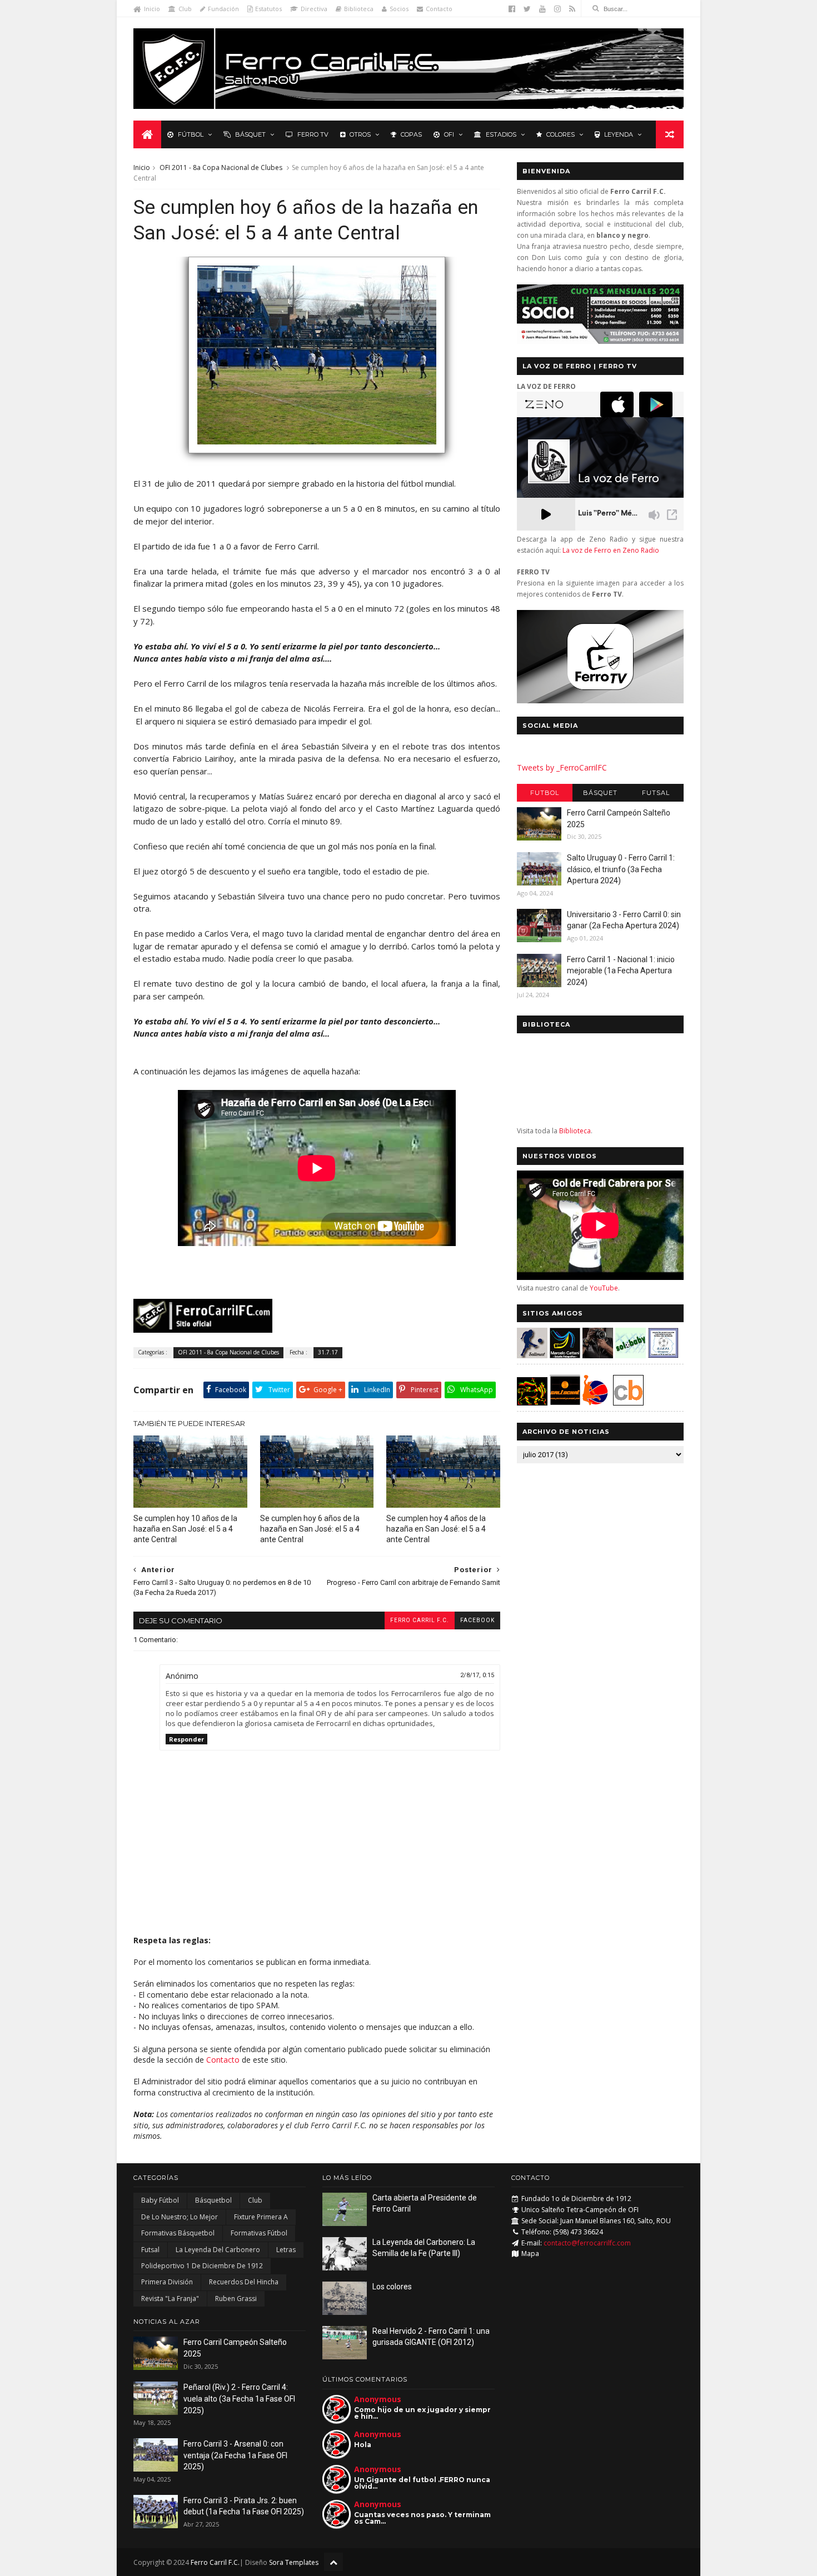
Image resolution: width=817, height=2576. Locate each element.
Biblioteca (359, 9)
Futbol (545, 793)
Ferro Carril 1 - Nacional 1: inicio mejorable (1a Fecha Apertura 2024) (621, 971)
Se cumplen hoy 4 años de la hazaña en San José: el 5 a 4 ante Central (436, 1529)
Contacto (439, 9)
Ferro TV (313, 134)
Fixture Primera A (261, 2217)
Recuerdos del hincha (244, 2282)
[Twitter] (527, 9)
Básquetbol (213, 2200)
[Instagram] (557, 9)
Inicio (152, 9)
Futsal (656, 793)
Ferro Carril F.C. (420, 1620)
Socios (399, 9)
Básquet (250, 134)
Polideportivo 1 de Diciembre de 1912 (202, 2266)
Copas (411, 134)
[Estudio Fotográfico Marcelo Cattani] (565, 1355)
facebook (477, 1620)
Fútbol (191, 134)
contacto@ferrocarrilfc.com (587, 2243)
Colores (561, 134)
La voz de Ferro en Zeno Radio (611, 550)
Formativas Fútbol (259, 2233)
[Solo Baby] (631, 1355)
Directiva (314, 9)
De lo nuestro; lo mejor (180, 2217)
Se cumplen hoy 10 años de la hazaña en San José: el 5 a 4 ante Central (185, 1529)
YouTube (604, 1288)
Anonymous (378, 2399)
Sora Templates (294, 2562)
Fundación (223, 9)
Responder (186, 1739)
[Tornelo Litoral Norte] (596, 1402)
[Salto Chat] (565, 1402)
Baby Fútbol (160, 2200)
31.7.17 (328, 1352)
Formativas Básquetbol (178, 2233)
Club (185, 9)
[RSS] (572, 9)
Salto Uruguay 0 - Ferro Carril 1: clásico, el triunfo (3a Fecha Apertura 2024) (621, 869)
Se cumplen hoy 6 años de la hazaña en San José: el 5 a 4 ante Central (310, 1529)
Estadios (501, 134)
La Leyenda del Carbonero (218, 2250)
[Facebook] (512, 9)
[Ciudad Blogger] (628, 1402)
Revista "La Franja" (170, 2299)
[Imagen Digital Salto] (598, 1355)
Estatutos (268, 9)
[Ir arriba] (333, 2562)
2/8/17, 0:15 (477, 1675)
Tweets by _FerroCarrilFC (562, 767)
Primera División (167, 2282)
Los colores (392, 2287)
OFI (449, 134)
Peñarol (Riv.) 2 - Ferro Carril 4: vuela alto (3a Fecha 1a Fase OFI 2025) (239, 2399)
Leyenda (619, 134)
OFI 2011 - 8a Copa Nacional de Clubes (221, 167)
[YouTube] (542, 9)
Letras (286, 2250)
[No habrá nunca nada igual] (317, 458)
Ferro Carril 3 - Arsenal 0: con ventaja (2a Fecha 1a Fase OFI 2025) (235, 2455)
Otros (360, 134)
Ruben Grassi (236, 2299)
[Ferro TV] (600, 700)
